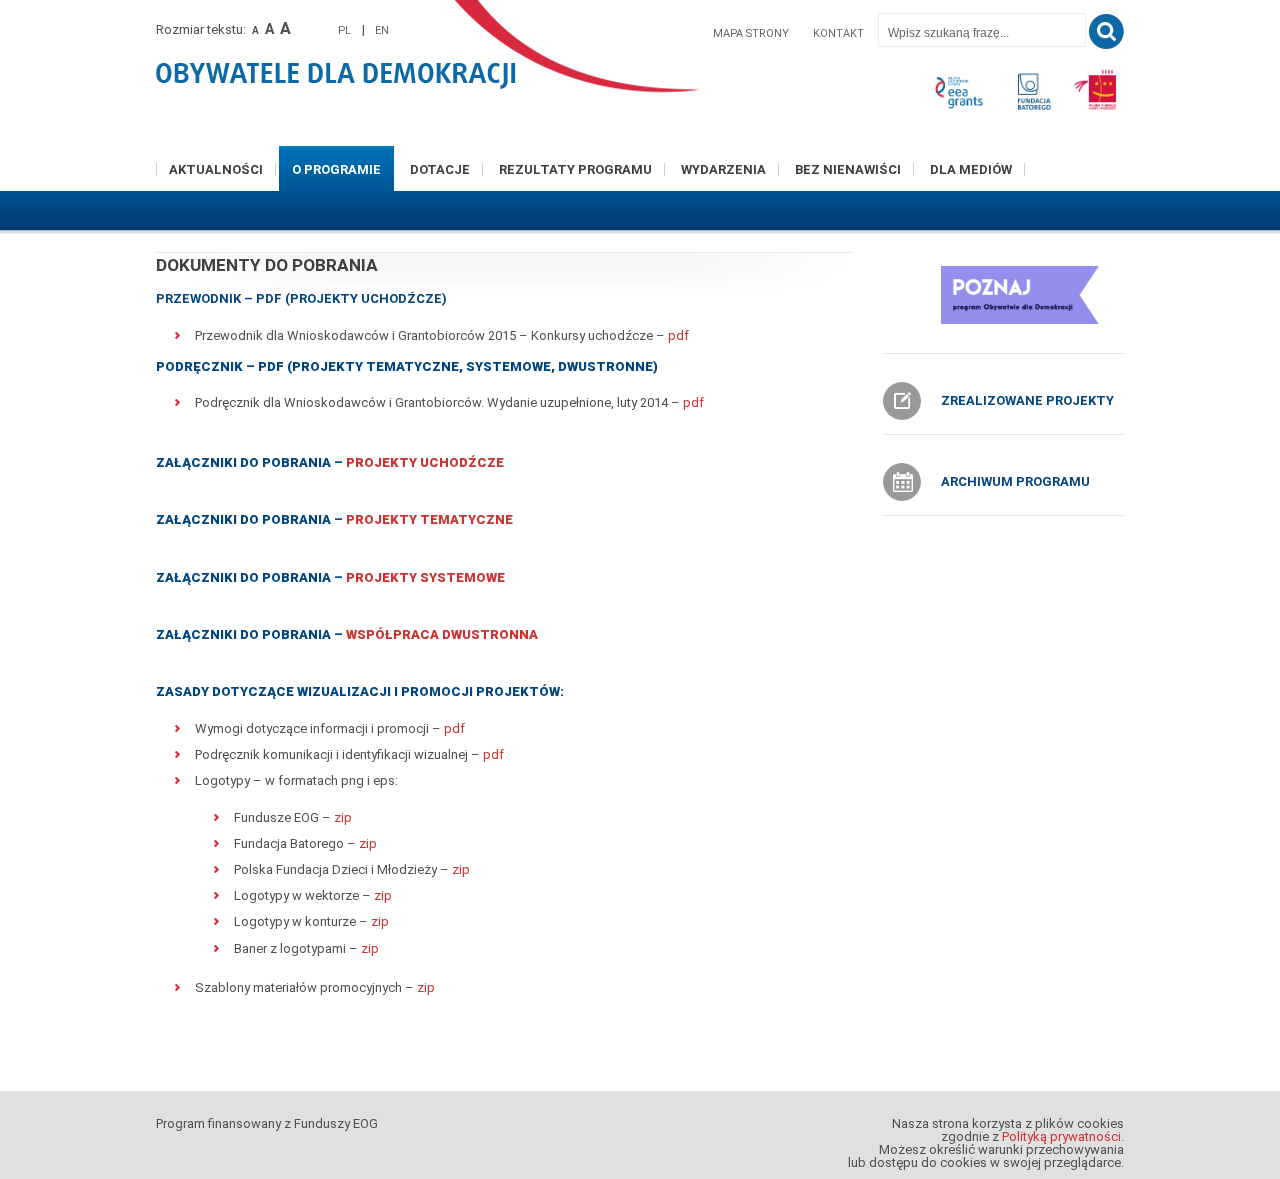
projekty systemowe (425, 577)
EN (382, 30)
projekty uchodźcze (425, 462)
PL (344, 30)
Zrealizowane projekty (1027, 400)
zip (343, 817)
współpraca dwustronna (442, 634)
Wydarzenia (723, 169)
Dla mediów (971, 169)
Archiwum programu (1015, 481)
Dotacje (440, 169)
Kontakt (838, 33)
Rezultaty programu (575, 169)
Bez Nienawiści (848, 169)
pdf (678, 335)
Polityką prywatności (1061, 1136)
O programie (336, 169)
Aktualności (216, 169)
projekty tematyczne (429, 519)
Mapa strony (751, 33)
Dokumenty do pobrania (267, 265)
